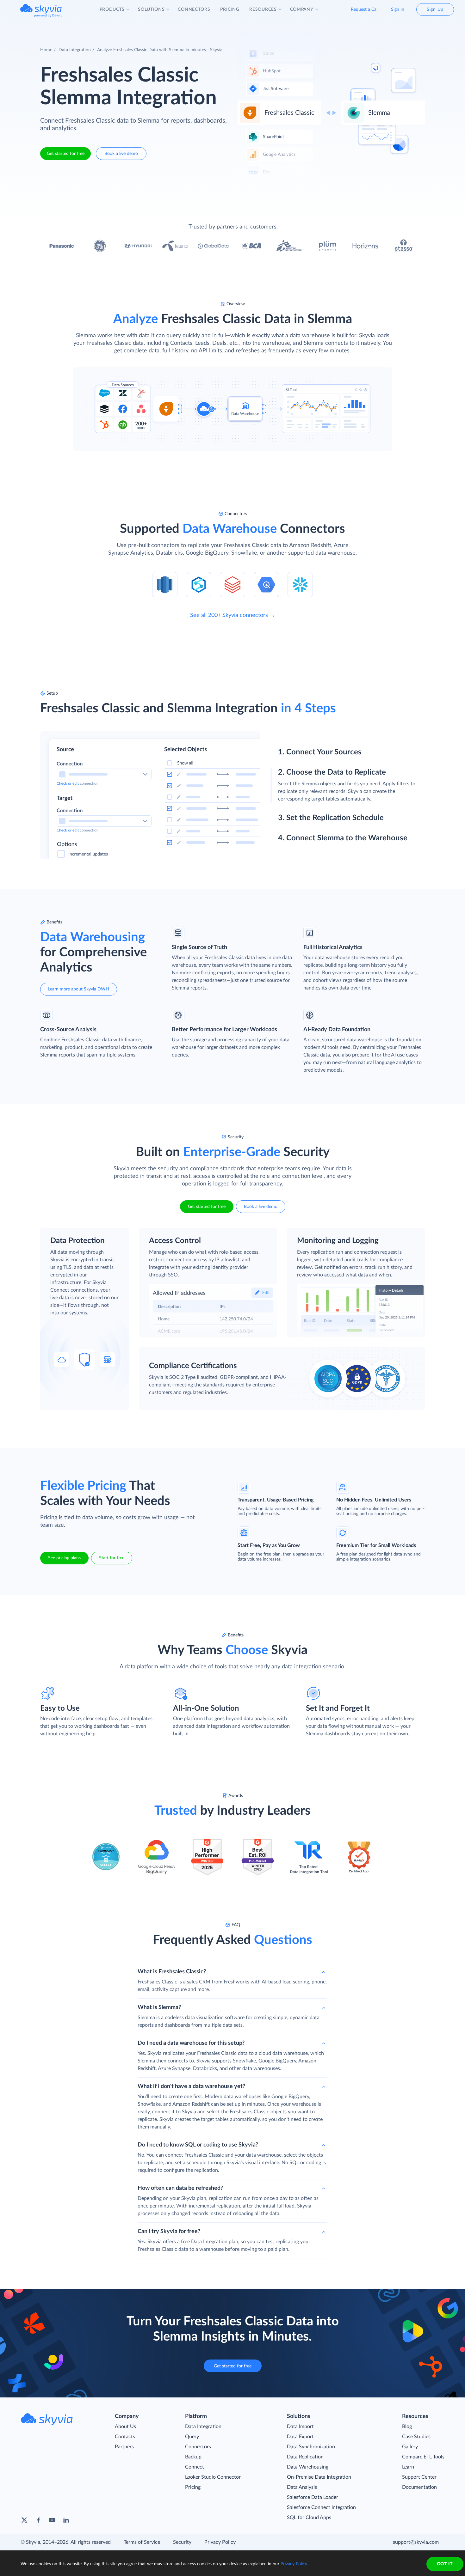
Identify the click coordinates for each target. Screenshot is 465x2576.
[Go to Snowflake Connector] (300, 584)
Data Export (300, 2437)
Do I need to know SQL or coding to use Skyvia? (198, 2145)
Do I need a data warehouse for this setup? (191, 2043)
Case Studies (416, 2437)
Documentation (419, 2487)
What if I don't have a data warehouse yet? (191, 2086)
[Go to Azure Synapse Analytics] (199, 584)
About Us (125, 2427)
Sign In (398, 9)
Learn (408, 2467)
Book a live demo (121, 154)
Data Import (300, 2427)
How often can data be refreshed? (180, 2188)
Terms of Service (142, 2542)
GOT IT (445, 2564)
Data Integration (75, 50)
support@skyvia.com (416, 2542)
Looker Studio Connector (213, 2477)
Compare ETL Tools (423, 2457)
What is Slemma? (159, 2007)
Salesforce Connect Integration (321, 2507)
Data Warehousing (308, 2467)
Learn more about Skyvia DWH (79, 989)
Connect (195, 2467)
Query (192, 2437)
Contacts (125, 2437)
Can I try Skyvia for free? (169, 2232)
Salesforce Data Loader (313, 2497)
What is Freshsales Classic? (172, 1972)
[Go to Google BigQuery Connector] (266, 584)
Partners (124, 2447)
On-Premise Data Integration (319, 2477)
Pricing (193, 2487)
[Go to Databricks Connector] (232, 584)
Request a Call (365, 9)
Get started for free (66, 154)
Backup (193, 2457)
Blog (407, 2427)
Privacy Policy (220, 2542)
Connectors (198, 2447)
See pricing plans (64, 1558)
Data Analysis (302, 2487)
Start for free (112, 1558)
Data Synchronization (311, 2447)
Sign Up (435, 9)
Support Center (419, 2477)
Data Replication (305, 2457)
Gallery (410, 2447)
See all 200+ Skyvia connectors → (233, 615)
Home (46, 50)
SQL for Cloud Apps (309, 2518)
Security (182, 2542)
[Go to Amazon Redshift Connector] (165, 584)
